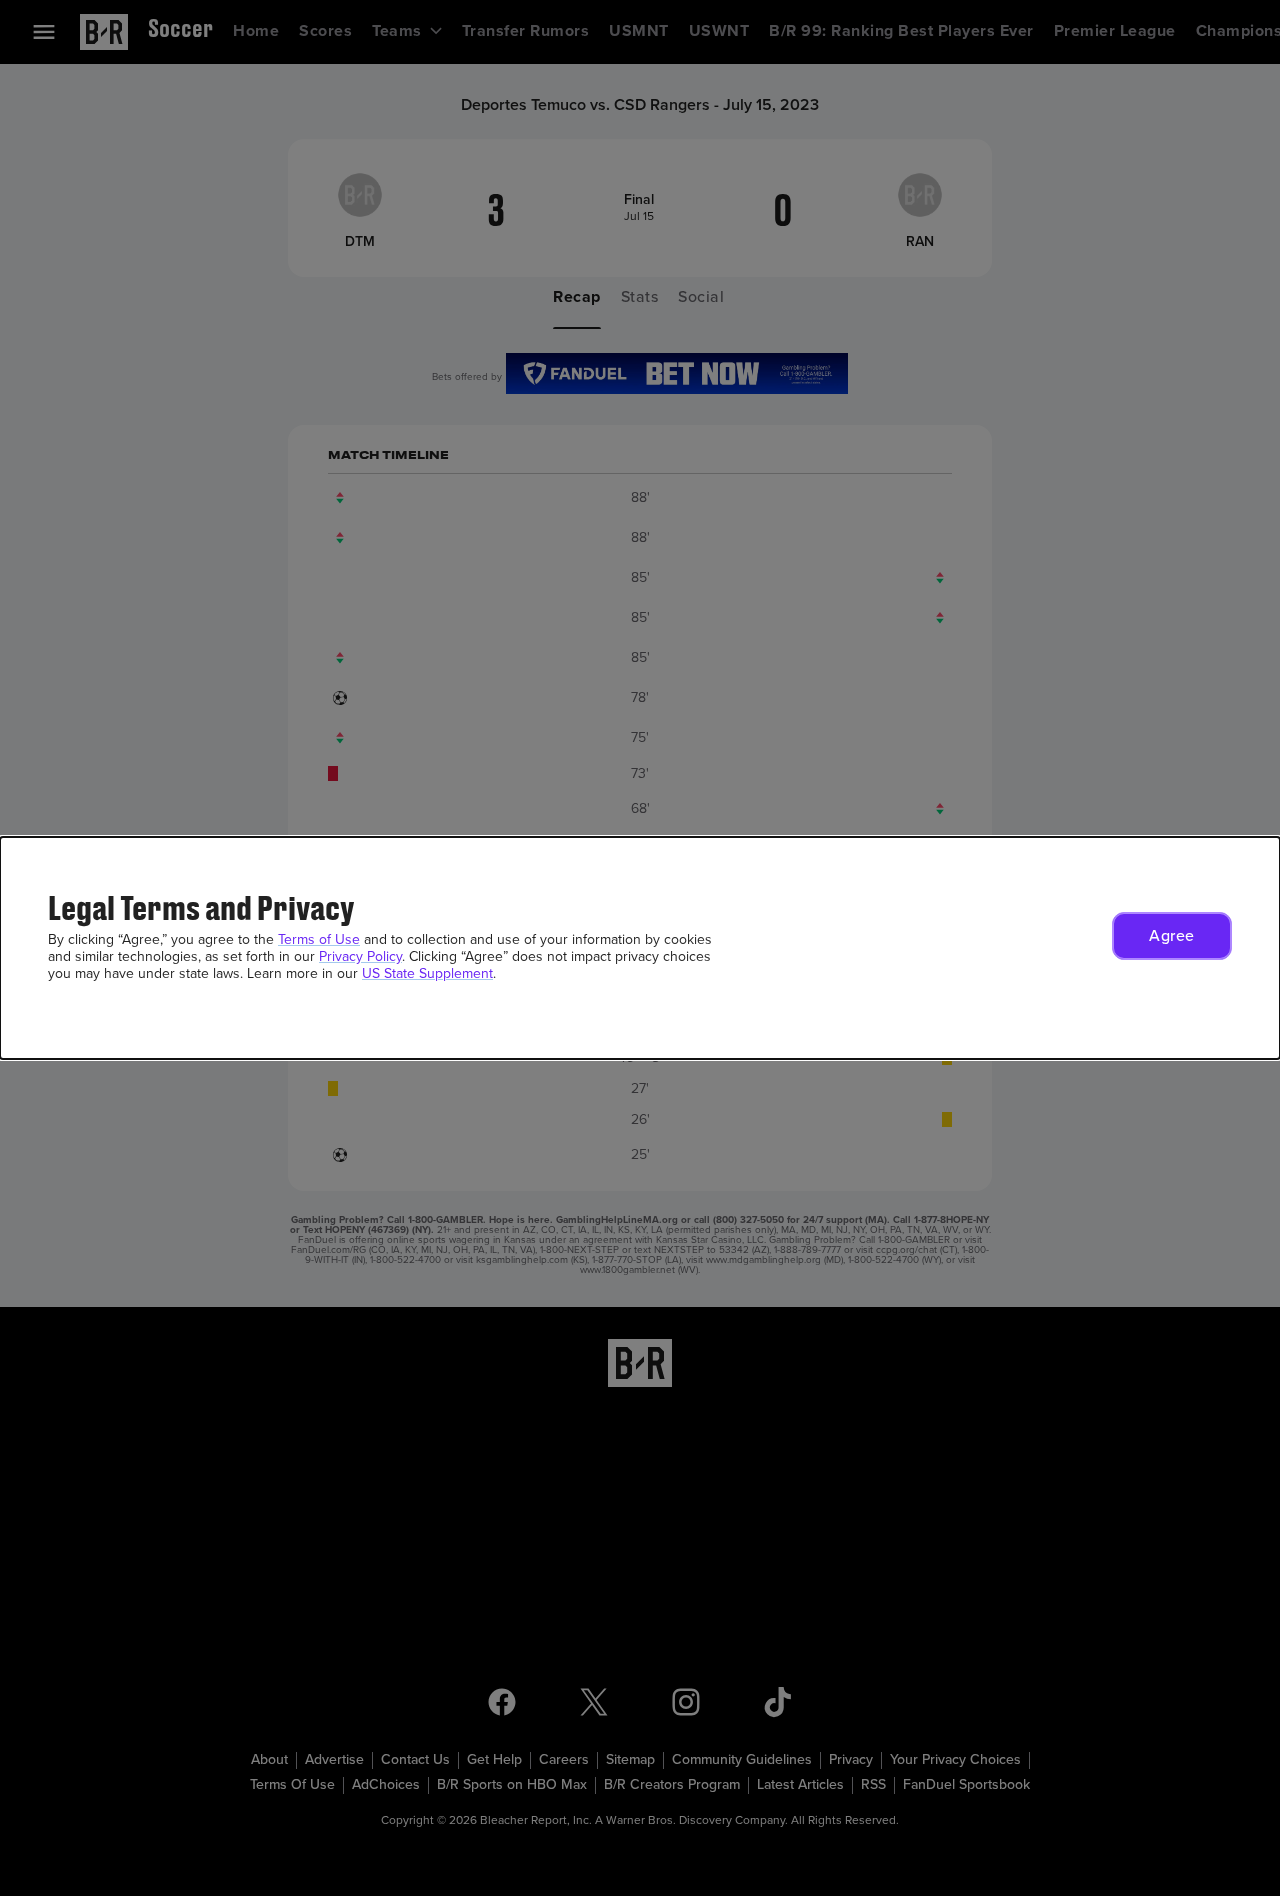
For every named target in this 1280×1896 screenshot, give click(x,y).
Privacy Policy (360, 956)
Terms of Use (319, 939)
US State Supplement (427, 973)
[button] (1172, 936)
